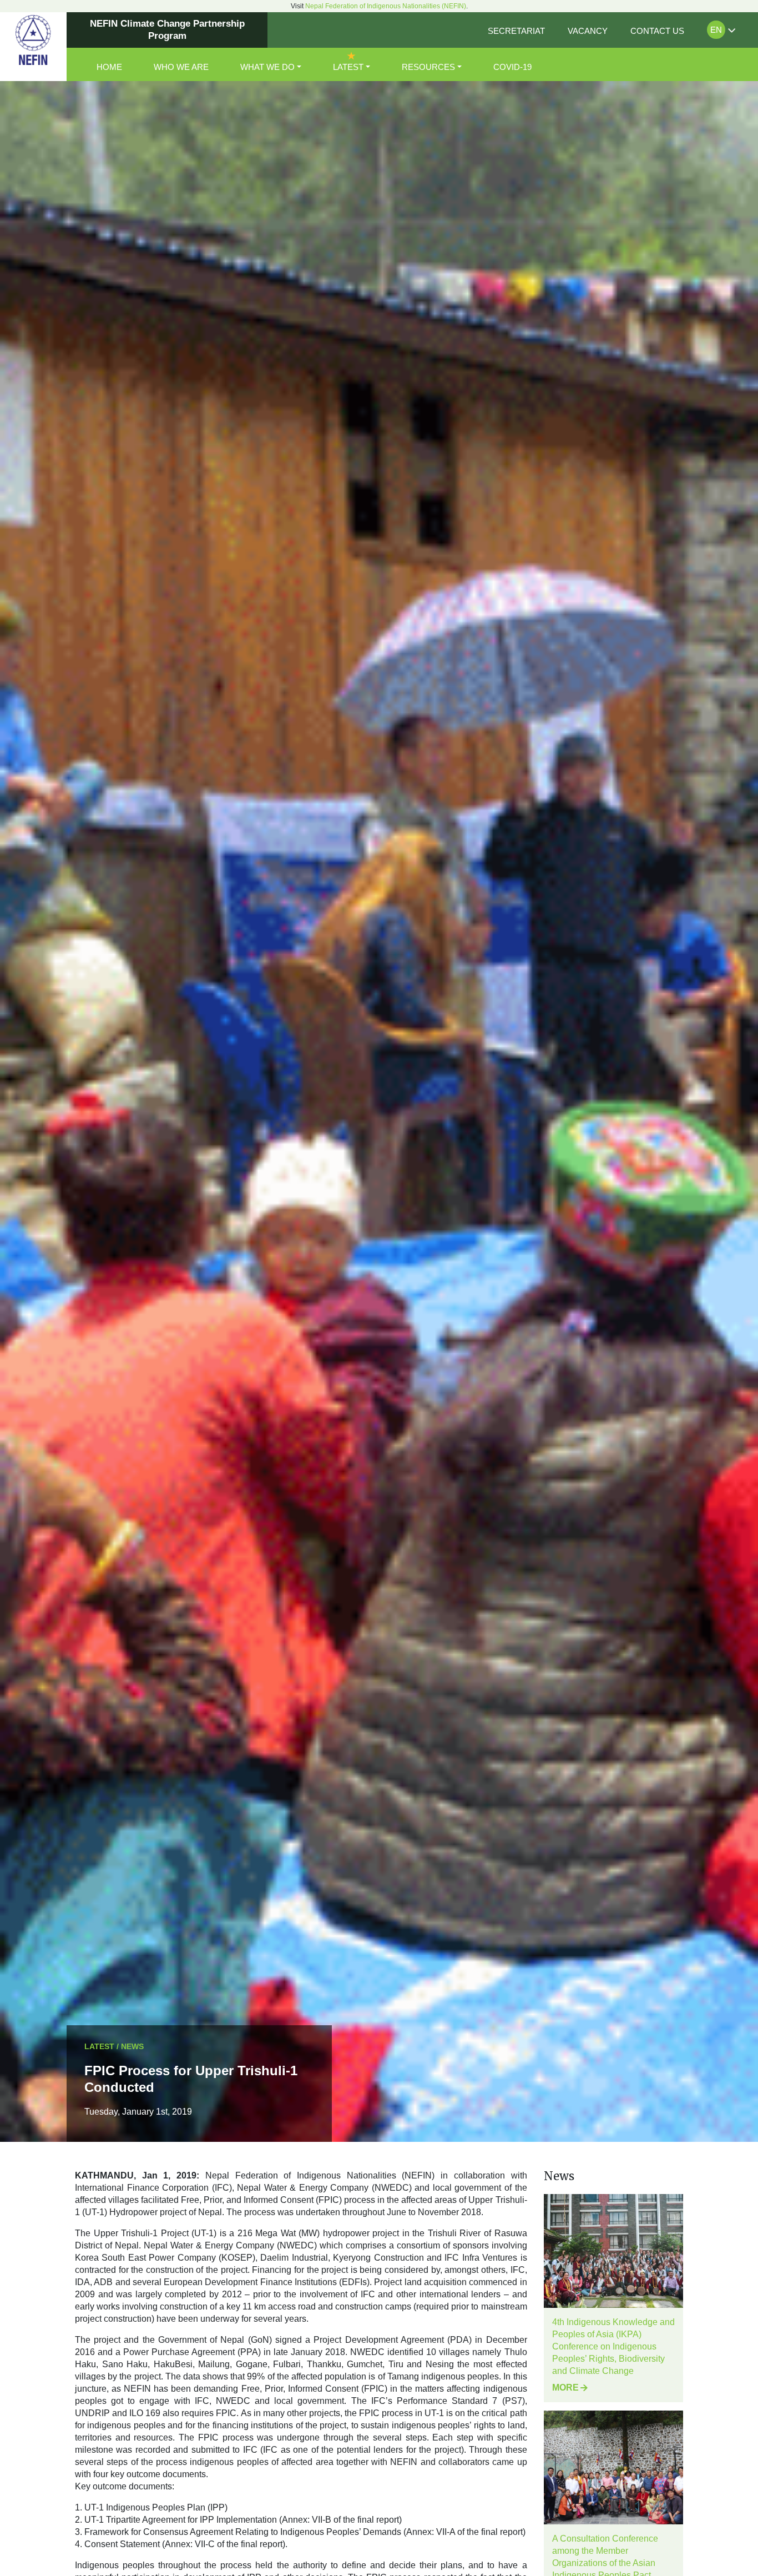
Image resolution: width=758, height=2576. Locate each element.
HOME (109, 67)
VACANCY (588, 31)
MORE (565, 2388)
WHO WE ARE (181, 67)
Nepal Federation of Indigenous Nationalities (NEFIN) (386, 6)
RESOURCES (428, 67)
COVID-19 (512, 67)
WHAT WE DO (267, 67)
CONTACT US (657, 31)
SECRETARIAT (516, 31)
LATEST (348, 67)
